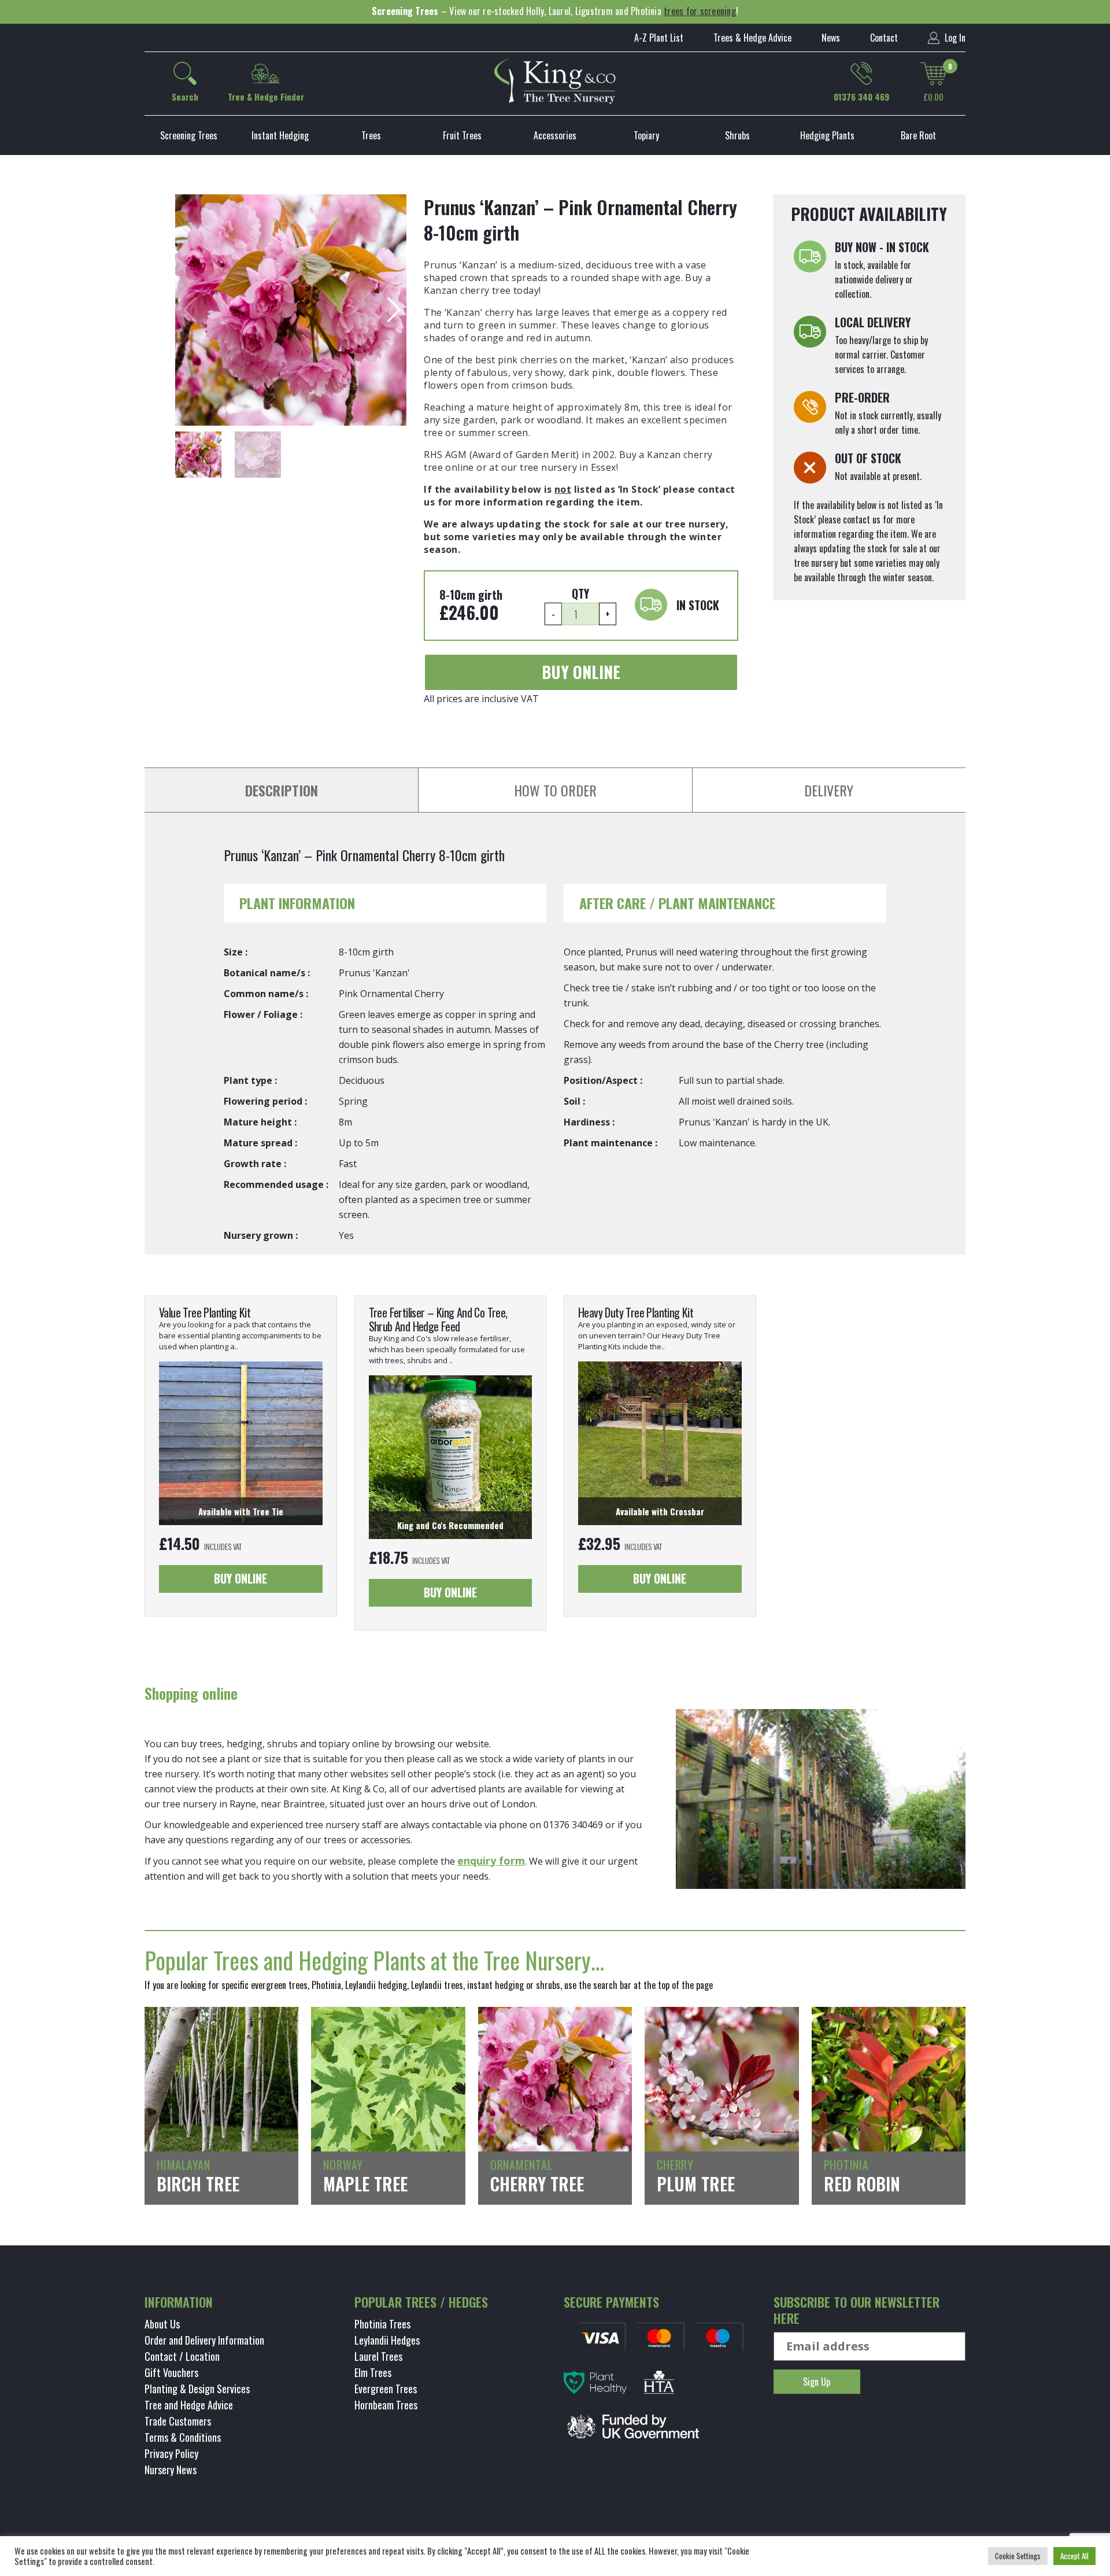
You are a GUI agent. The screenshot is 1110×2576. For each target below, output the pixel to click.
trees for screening (700, 11)
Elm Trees (373, 2372)
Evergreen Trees (386, 2389)
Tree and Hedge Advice (189, 2405)
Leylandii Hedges (387, 2340)
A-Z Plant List (659, 38)
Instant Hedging (280, 135)
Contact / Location (182, 2356)
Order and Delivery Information (204, 2340)
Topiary (646, 135)
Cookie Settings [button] (1018, 2556)
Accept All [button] (1074, 2556)
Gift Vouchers (171, 2372)
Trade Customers (178, 2421)
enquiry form (491, 1861)
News (831, 38)
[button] (393, 310)
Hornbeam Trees (386, 2405)
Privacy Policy (171, 2453)
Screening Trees (189, 135)
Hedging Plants (827, 135)
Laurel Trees (378, 2356)
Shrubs (737, 135)
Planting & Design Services (197, 2389)
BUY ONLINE (581, 672)
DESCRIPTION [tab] (282, 790)
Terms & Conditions (183, 2437)
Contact (884, 38)
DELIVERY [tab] (829, 790)
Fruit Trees (462, 135)
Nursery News (171, 2470)
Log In (954, 38)
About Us (162, 2324)
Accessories (555, 135)
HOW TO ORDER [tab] (555, 790)
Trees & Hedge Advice (752, 38)
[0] (934, 73)
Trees (371, 135)
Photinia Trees (382, 2324)
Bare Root (918, 135)
